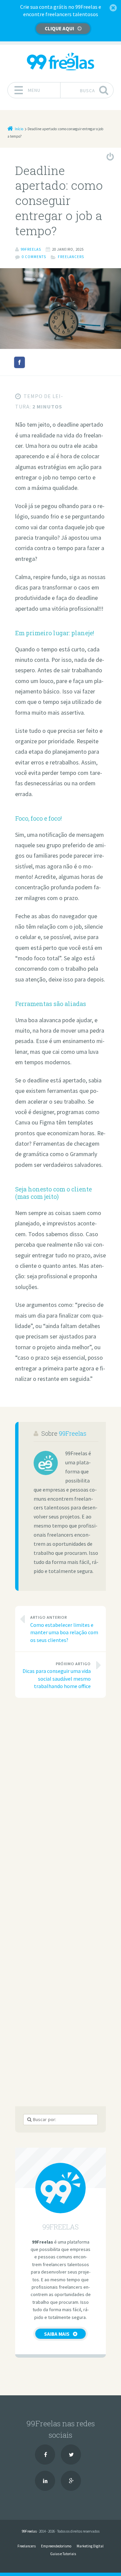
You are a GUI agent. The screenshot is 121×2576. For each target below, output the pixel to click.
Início (19, 129)
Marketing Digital (90, 2546)
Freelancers (71, 257)
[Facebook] (45, 2455)
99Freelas (73, 1433)
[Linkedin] (45, 2481)
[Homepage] (61, 61)
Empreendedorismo (56, 2546)
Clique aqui (59, 28)
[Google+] (71, 2481)
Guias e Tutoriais (63, 2554)
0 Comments (34, 257)
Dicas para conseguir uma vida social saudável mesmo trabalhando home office (57, 1675)
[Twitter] (71, 2455)
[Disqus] (61, 1797)
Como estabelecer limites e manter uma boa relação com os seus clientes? (64, 1629)
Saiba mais (57, 2334)
